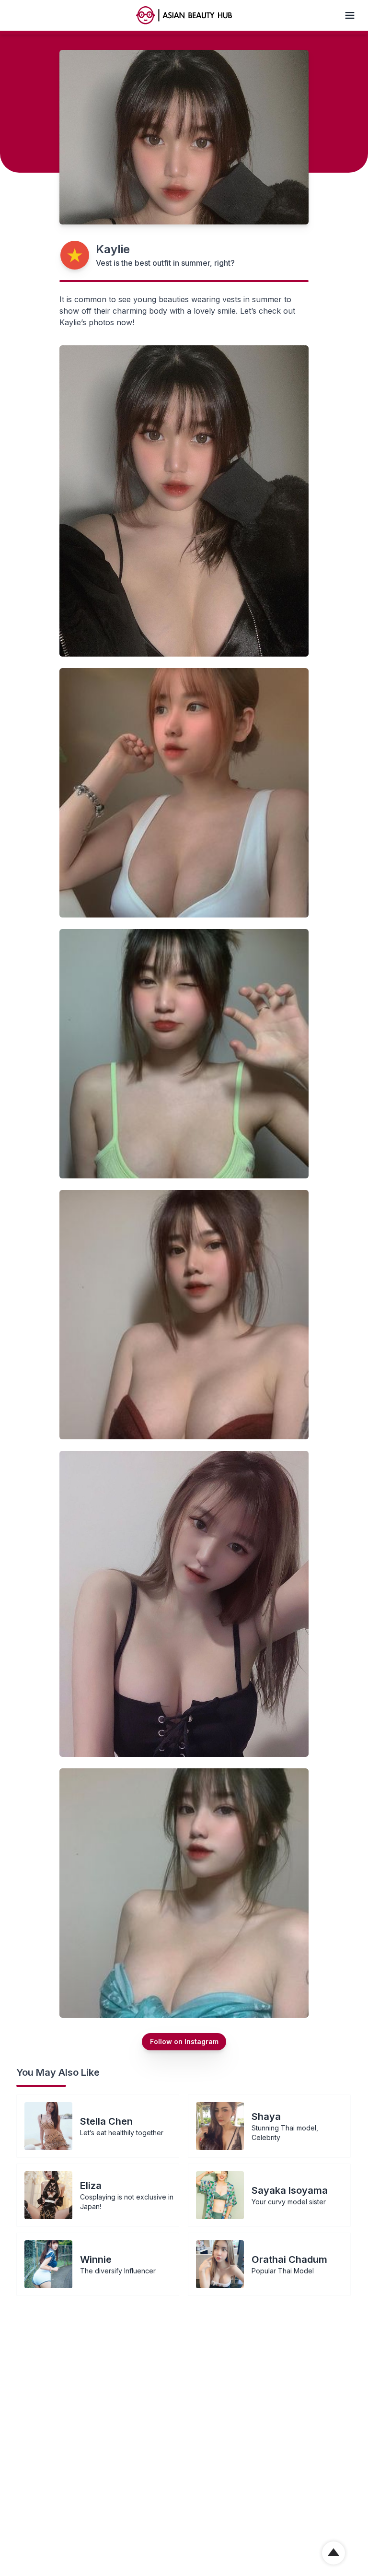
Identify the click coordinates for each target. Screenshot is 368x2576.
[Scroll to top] (333, 2553)
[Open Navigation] (350, 15)
